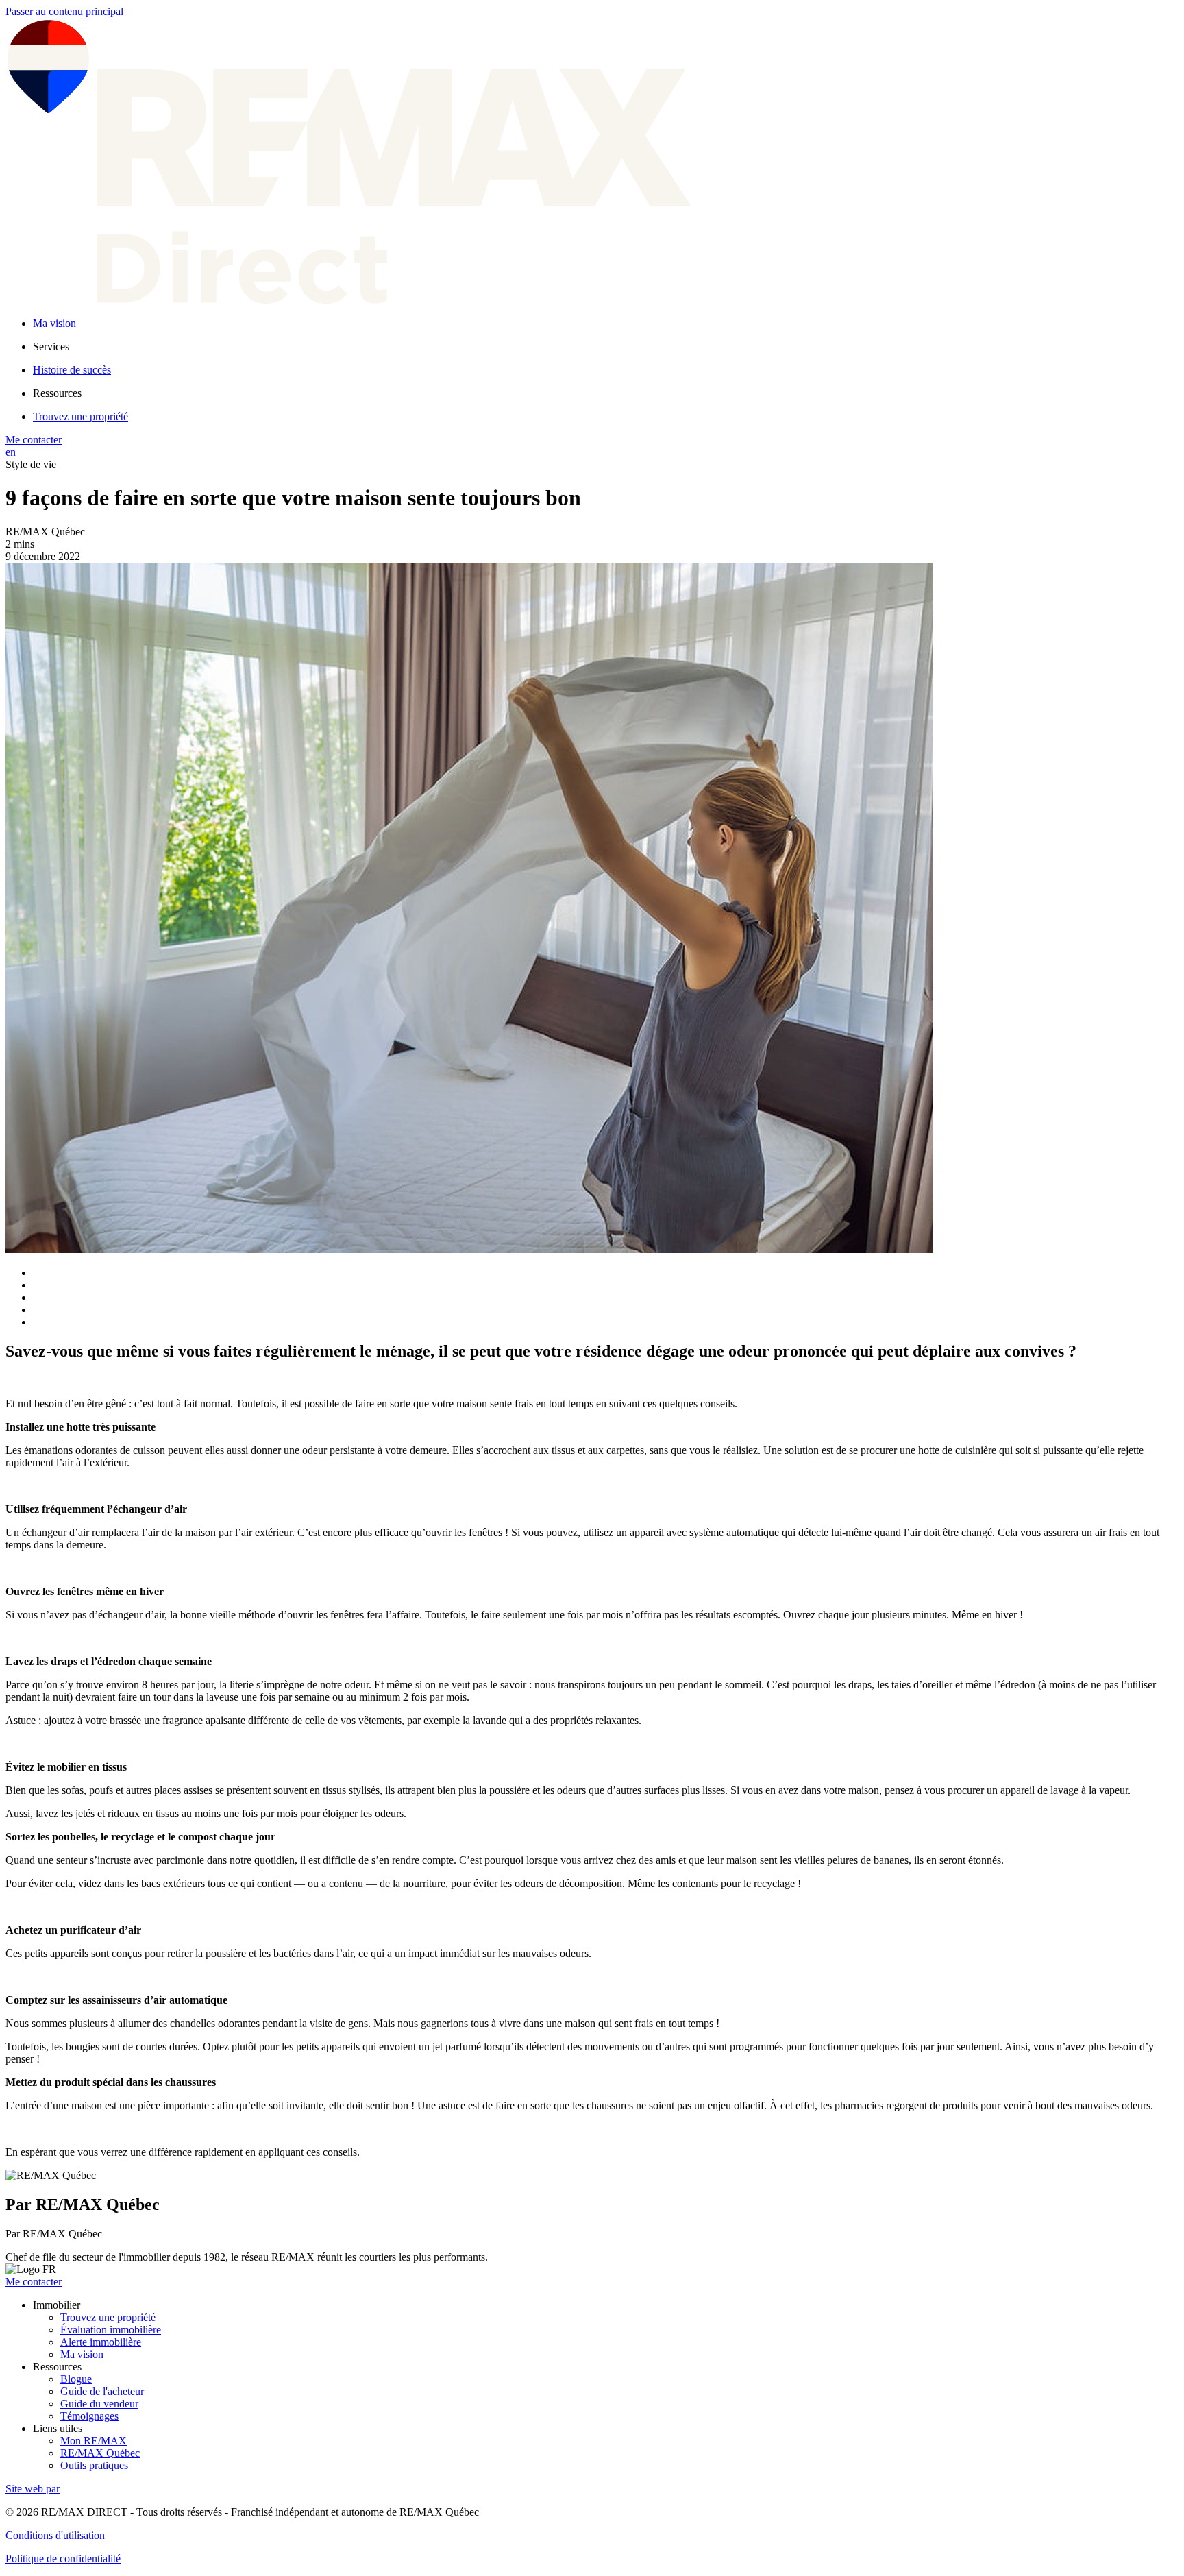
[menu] (606, 347)
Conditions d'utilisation (55, 2535)
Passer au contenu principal (64, 11)
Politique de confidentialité (63, 2559)
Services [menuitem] (51, 347)
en (11, 452)
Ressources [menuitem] (57, 393)
